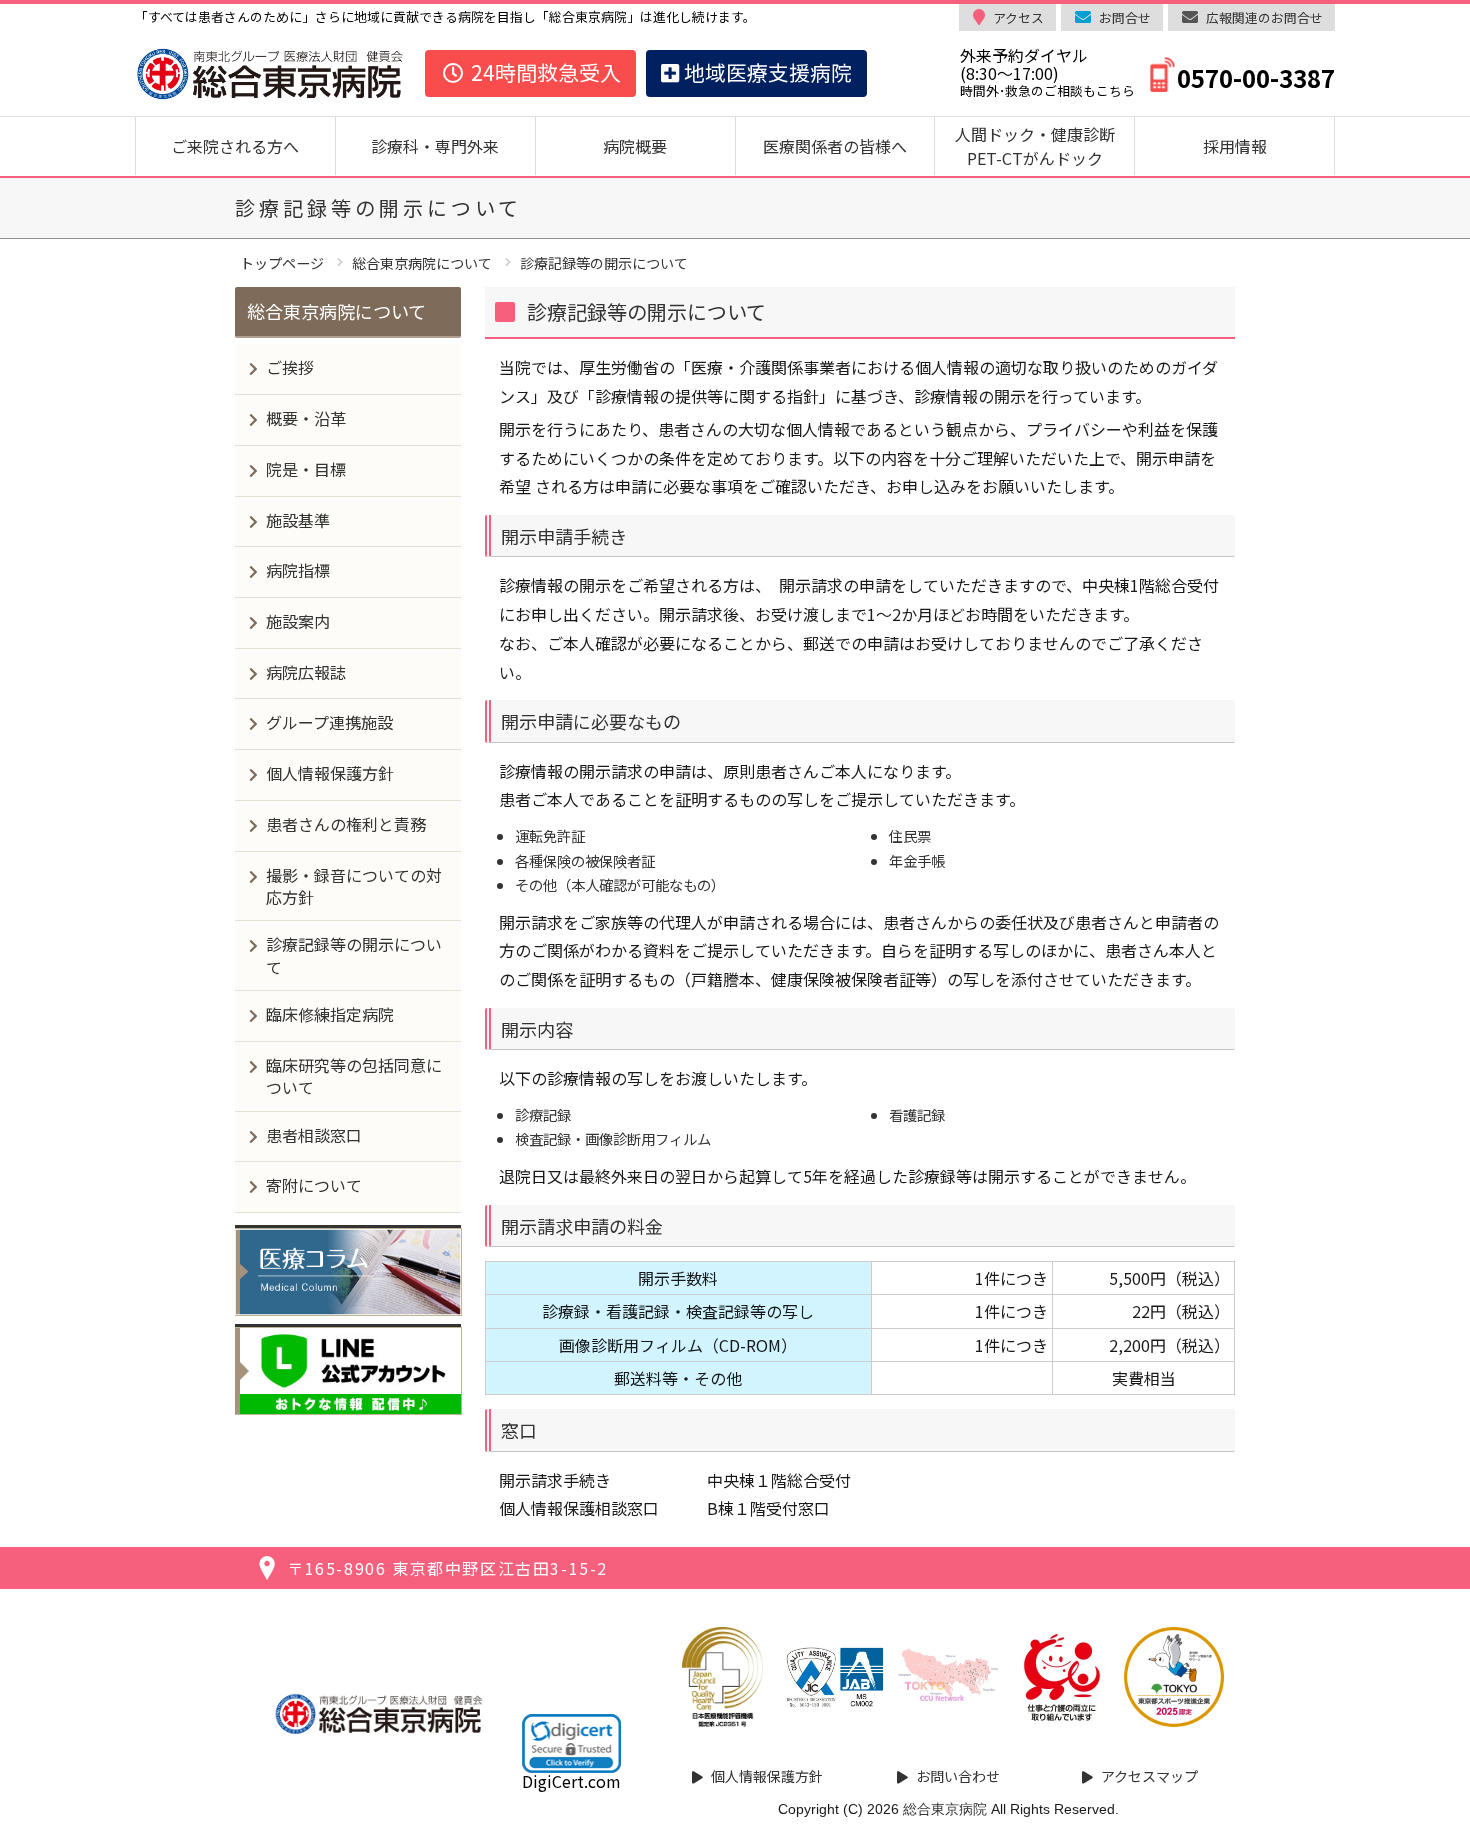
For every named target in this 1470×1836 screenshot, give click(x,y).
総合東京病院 (945, 1809)
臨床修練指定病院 (330, 1014)
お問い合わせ (958, 1776)
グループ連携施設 (329, 722)
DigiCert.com (571, 1781)
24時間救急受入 (543, 72)
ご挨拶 (290, 367)
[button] (571, 1743)
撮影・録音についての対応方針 (354, 886)
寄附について (314, 1185)
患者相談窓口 (314, 1135)
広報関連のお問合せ (1264, 17)
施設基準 (298, 520)
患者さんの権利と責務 (346, 824)
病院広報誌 (306, 672)
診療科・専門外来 (435, 146)
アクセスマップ (1149, 1776)
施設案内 (298, 621)
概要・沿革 (306, 418)
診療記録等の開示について (354, 955)
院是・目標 (306, 469)
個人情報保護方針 (330, 773)
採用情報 (1235, 146)
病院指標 (298, 570)
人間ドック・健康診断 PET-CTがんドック (1043, 146)
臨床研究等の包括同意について (354, 1076)
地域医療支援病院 (765, 72)
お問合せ (1125, 17)
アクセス (1018, 17)
